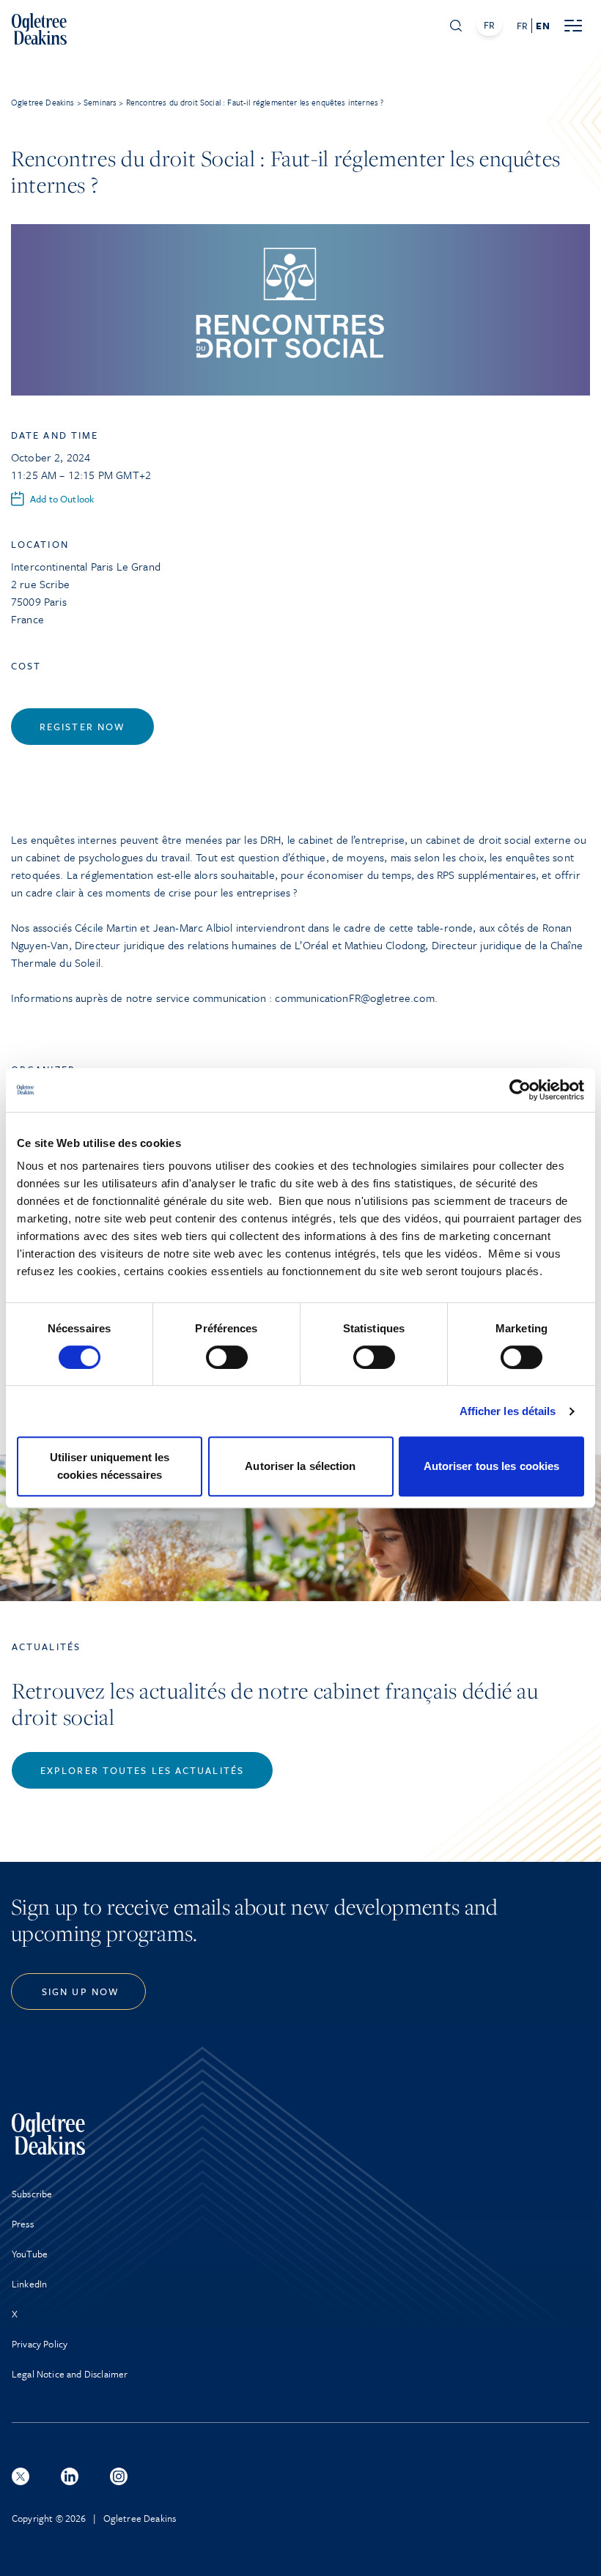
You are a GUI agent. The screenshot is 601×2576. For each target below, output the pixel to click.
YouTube (30, 2254)
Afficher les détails (508, 1411)
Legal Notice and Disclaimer (70, 2374)
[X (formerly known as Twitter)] (21, 2476)
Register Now (82, 727)
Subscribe (32, 2194)
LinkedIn (29, 2284)
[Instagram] (119, 2476)
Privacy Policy (40, 2344)
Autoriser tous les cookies (492, 1466)
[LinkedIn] (70, 2476)
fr (522, 26)
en (542, 26)
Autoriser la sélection (300, 1466)
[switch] (227, 1357)
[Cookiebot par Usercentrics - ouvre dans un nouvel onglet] (520, 1090)
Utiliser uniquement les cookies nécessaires (110, 1466)
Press (23, 2224)
